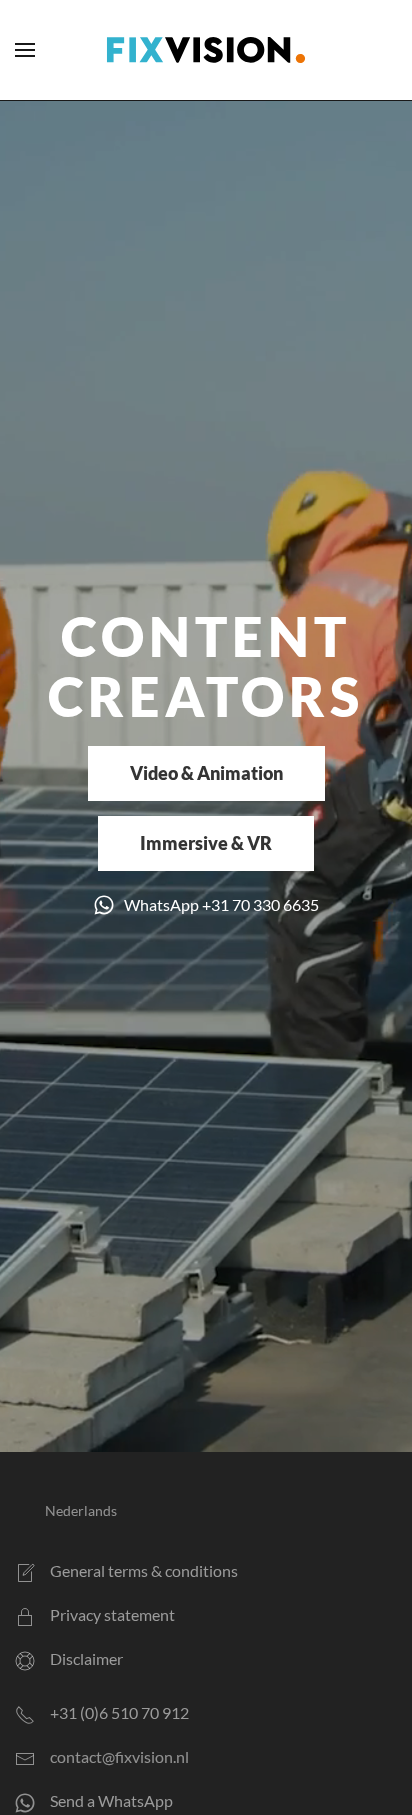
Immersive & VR (206, 843)
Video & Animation (206, 773)
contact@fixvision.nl (119, 1756)
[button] (25, 50)
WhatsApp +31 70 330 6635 (221, 904)
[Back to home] (206, 50)
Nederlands (81, 1510)
